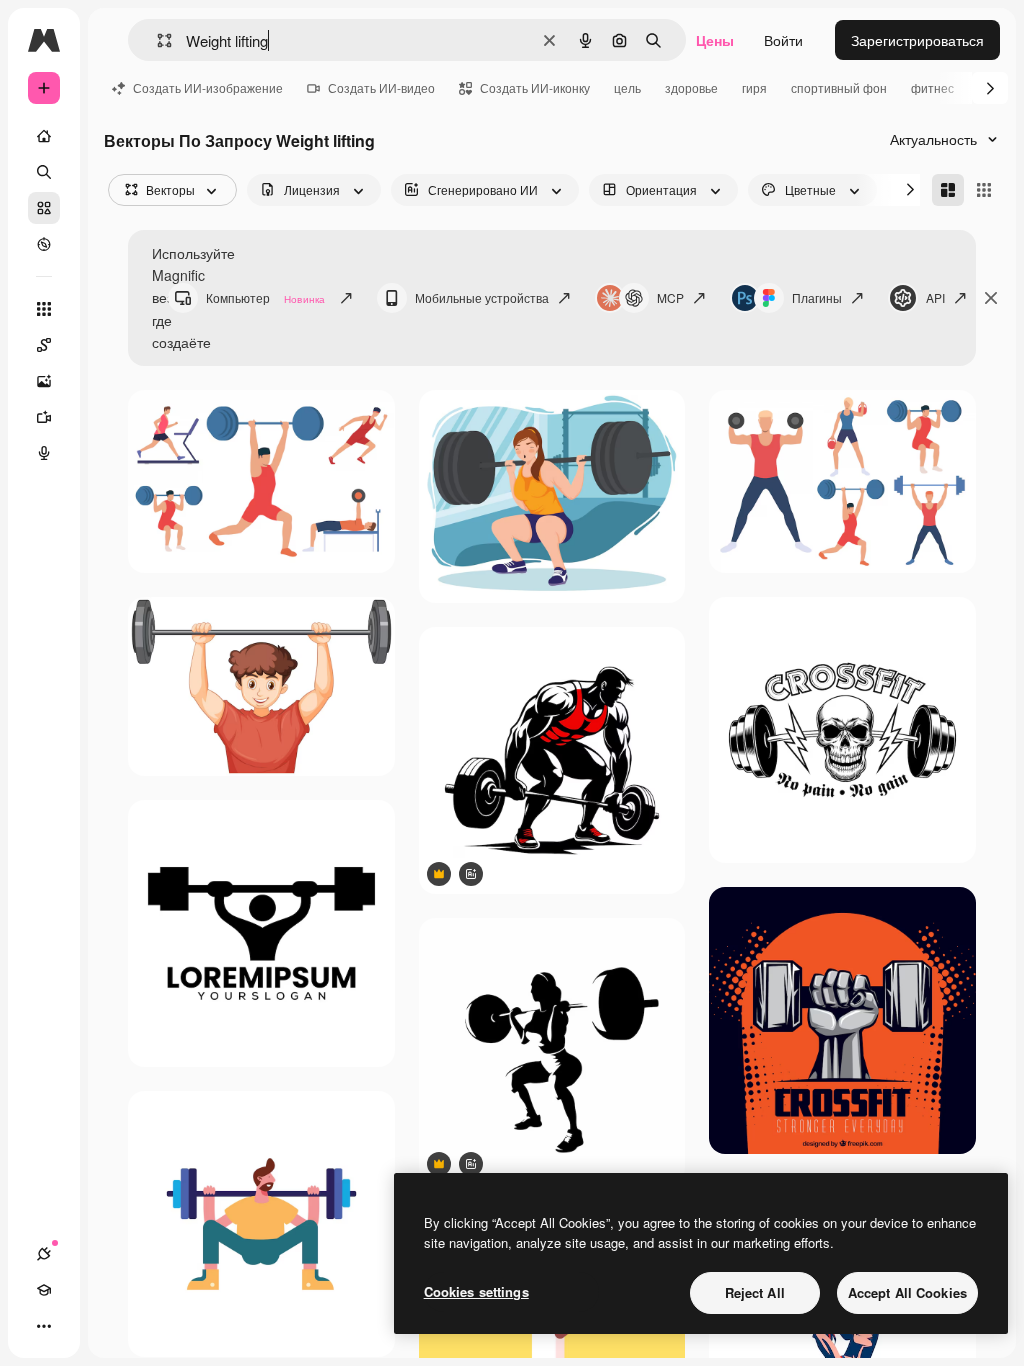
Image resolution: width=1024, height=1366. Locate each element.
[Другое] (44, 1326)
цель (627, 87)
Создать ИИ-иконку (535, 87)
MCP (670, 297)
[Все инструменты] (44, 309)
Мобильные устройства (482, 297)
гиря (754, 87)
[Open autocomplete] (156, 40)
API (935, 297)
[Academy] (44, 1290)
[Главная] (44, 136)
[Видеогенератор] (44, 417)
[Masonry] (948, 190)
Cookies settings (476, 1291)
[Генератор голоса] (44, 453)
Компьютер (265, 297)
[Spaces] (44, 345)
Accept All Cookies (907, 1292)
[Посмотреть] (44, 244)
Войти (783, 40)
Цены (715, 40)
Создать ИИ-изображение (208, 87)
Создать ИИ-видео (381, 87)
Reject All (755, 1292)
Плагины (817, 297)
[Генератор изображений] (44, 381)
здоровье (691, 87)
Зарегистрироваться (917, 40)
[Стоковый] (44, 208)
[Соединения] (44, 1254)
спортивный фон (839, 87)
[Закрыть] (991, 298)
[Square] (984, 190)
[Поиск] (44, 172)
